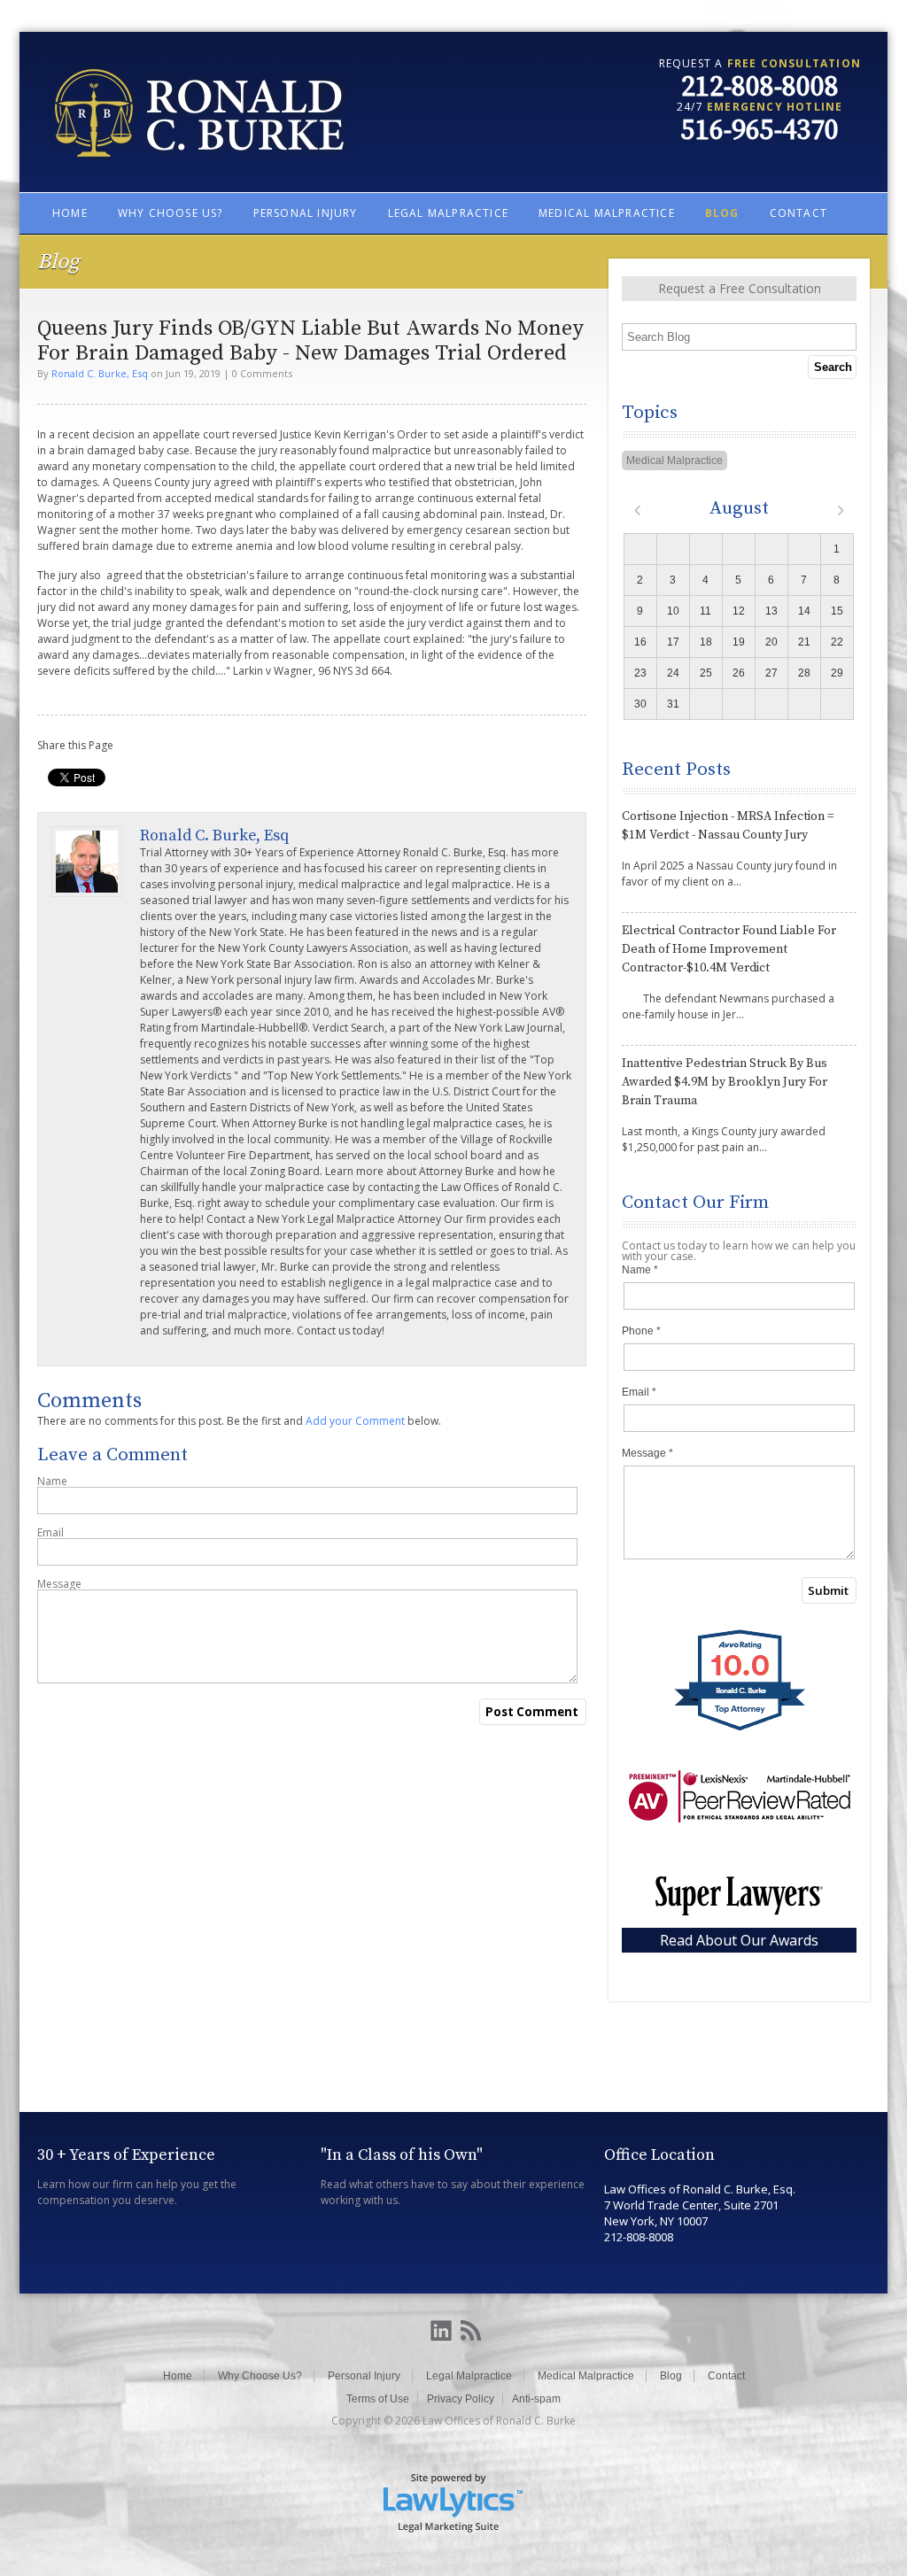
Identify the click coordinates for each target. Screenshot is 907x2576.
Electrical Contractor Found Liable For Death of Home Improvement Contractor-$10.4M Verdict (729, 949)
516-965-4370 (760, 131)
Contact (798, 213)
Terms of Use (378, 2399)
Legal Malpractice (448, 213)
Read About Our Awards (739, 1940)
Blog (722, 213)
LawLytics (453, 2502)
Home (70, 213)
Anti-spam (536, 2399)
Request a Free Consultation (740, 288)
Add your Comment (355, 1421)
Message (59, 1584)
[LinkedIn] (441, 2332)
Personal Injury (306, 213)
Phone (641, 1331)
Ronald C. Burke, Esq (100, 373)
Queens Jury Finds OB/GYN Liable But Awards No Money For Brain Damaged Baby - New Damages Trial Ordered (310, 341)
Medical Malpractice (607, 213)
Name (52, 1481)
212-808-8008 (760, 88)
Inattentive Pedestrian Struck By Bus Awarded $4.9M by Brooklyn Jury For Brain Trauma (725, 1082)
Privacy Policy (461, 2399)
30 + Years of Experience (126, 2155)
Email (50, 1533)
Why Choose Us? (171, 213)
